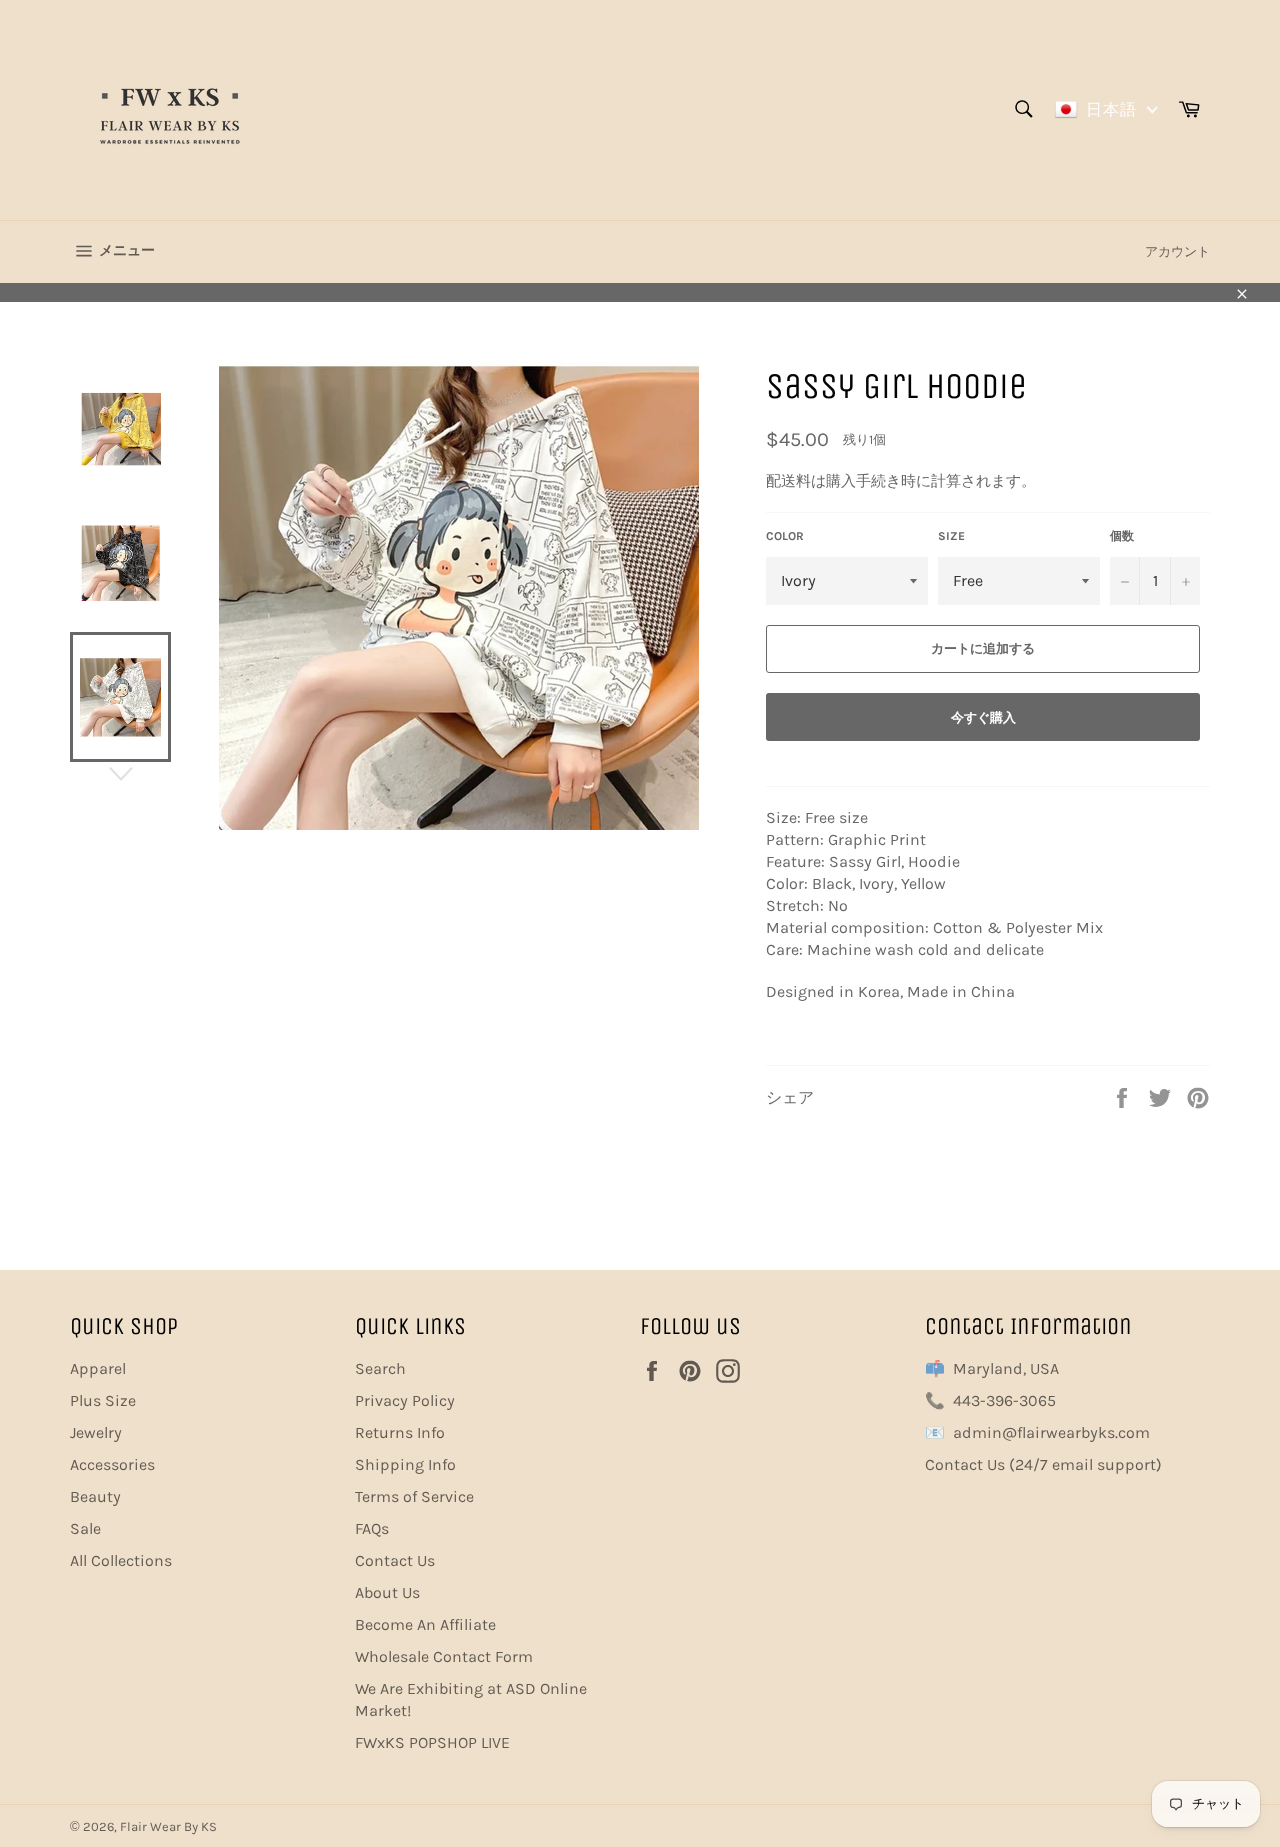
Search (380, 1368)
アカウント (1177, 251)
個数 (1122, 536)
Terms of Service (414, 1496)
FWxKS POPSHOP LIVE (432, 1742)
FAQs (372, 1528)
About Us (387, 1592)
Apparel (98, 1368)
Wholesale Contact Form (444, 1656)
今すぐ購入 (983, 717)
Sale (85, 1528)
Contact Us (395, 1560)
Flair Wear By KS (168, 1826)
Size (951, 536)
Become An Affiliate (425, 1624)
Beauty (95, 1496)
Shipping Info (405, 1464)
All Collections (121, 1560)
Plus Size (103, 1400)
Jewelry (96, 1432)
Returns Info (400, 1432)
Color (785, 536)
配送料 (788, 481)
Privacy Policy (405, 1400)
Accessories (112, 1464)
